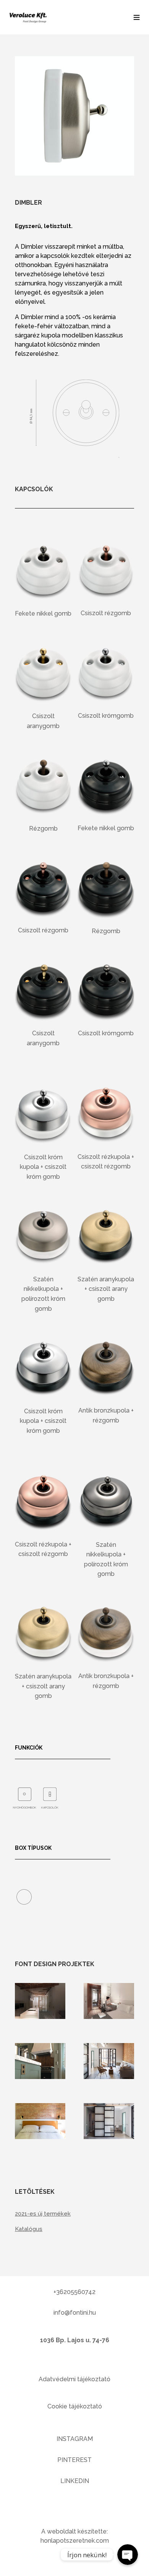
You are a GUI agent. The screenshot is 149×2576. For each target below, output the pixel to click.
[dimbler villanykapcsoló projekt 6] (109, 2137)
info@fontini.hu (75, 2313)
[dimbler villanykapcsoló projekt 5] (40, 2137)
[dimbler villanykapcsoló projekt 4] (109, 2077)
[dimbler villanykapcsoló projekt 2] (109, 2017)
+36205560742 (74, 2292)
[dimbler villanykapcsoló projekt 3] (40, 2077)
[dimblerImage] (74, 174)
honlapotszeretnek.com (75, 2541)
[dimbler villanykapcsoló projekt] (40, 2017)
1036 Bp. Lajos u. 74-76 (75, 2340)
